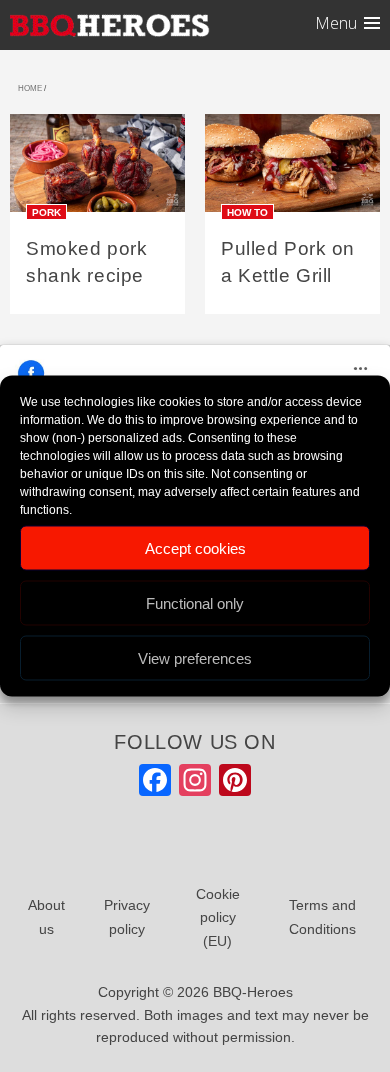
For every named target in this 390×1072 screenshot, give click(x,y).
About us (46, 917)
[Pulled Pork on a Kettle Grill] (292, 169)
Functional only (195, 602)
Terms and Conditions (322, 917)
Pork (46, 211)
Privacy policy (127, 917)
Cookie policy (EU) (218, 918)
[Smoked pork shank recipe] (97, 169)
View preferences (195, 657)
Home (30, 88)
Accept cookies (195, 547)
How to (247, 211)
